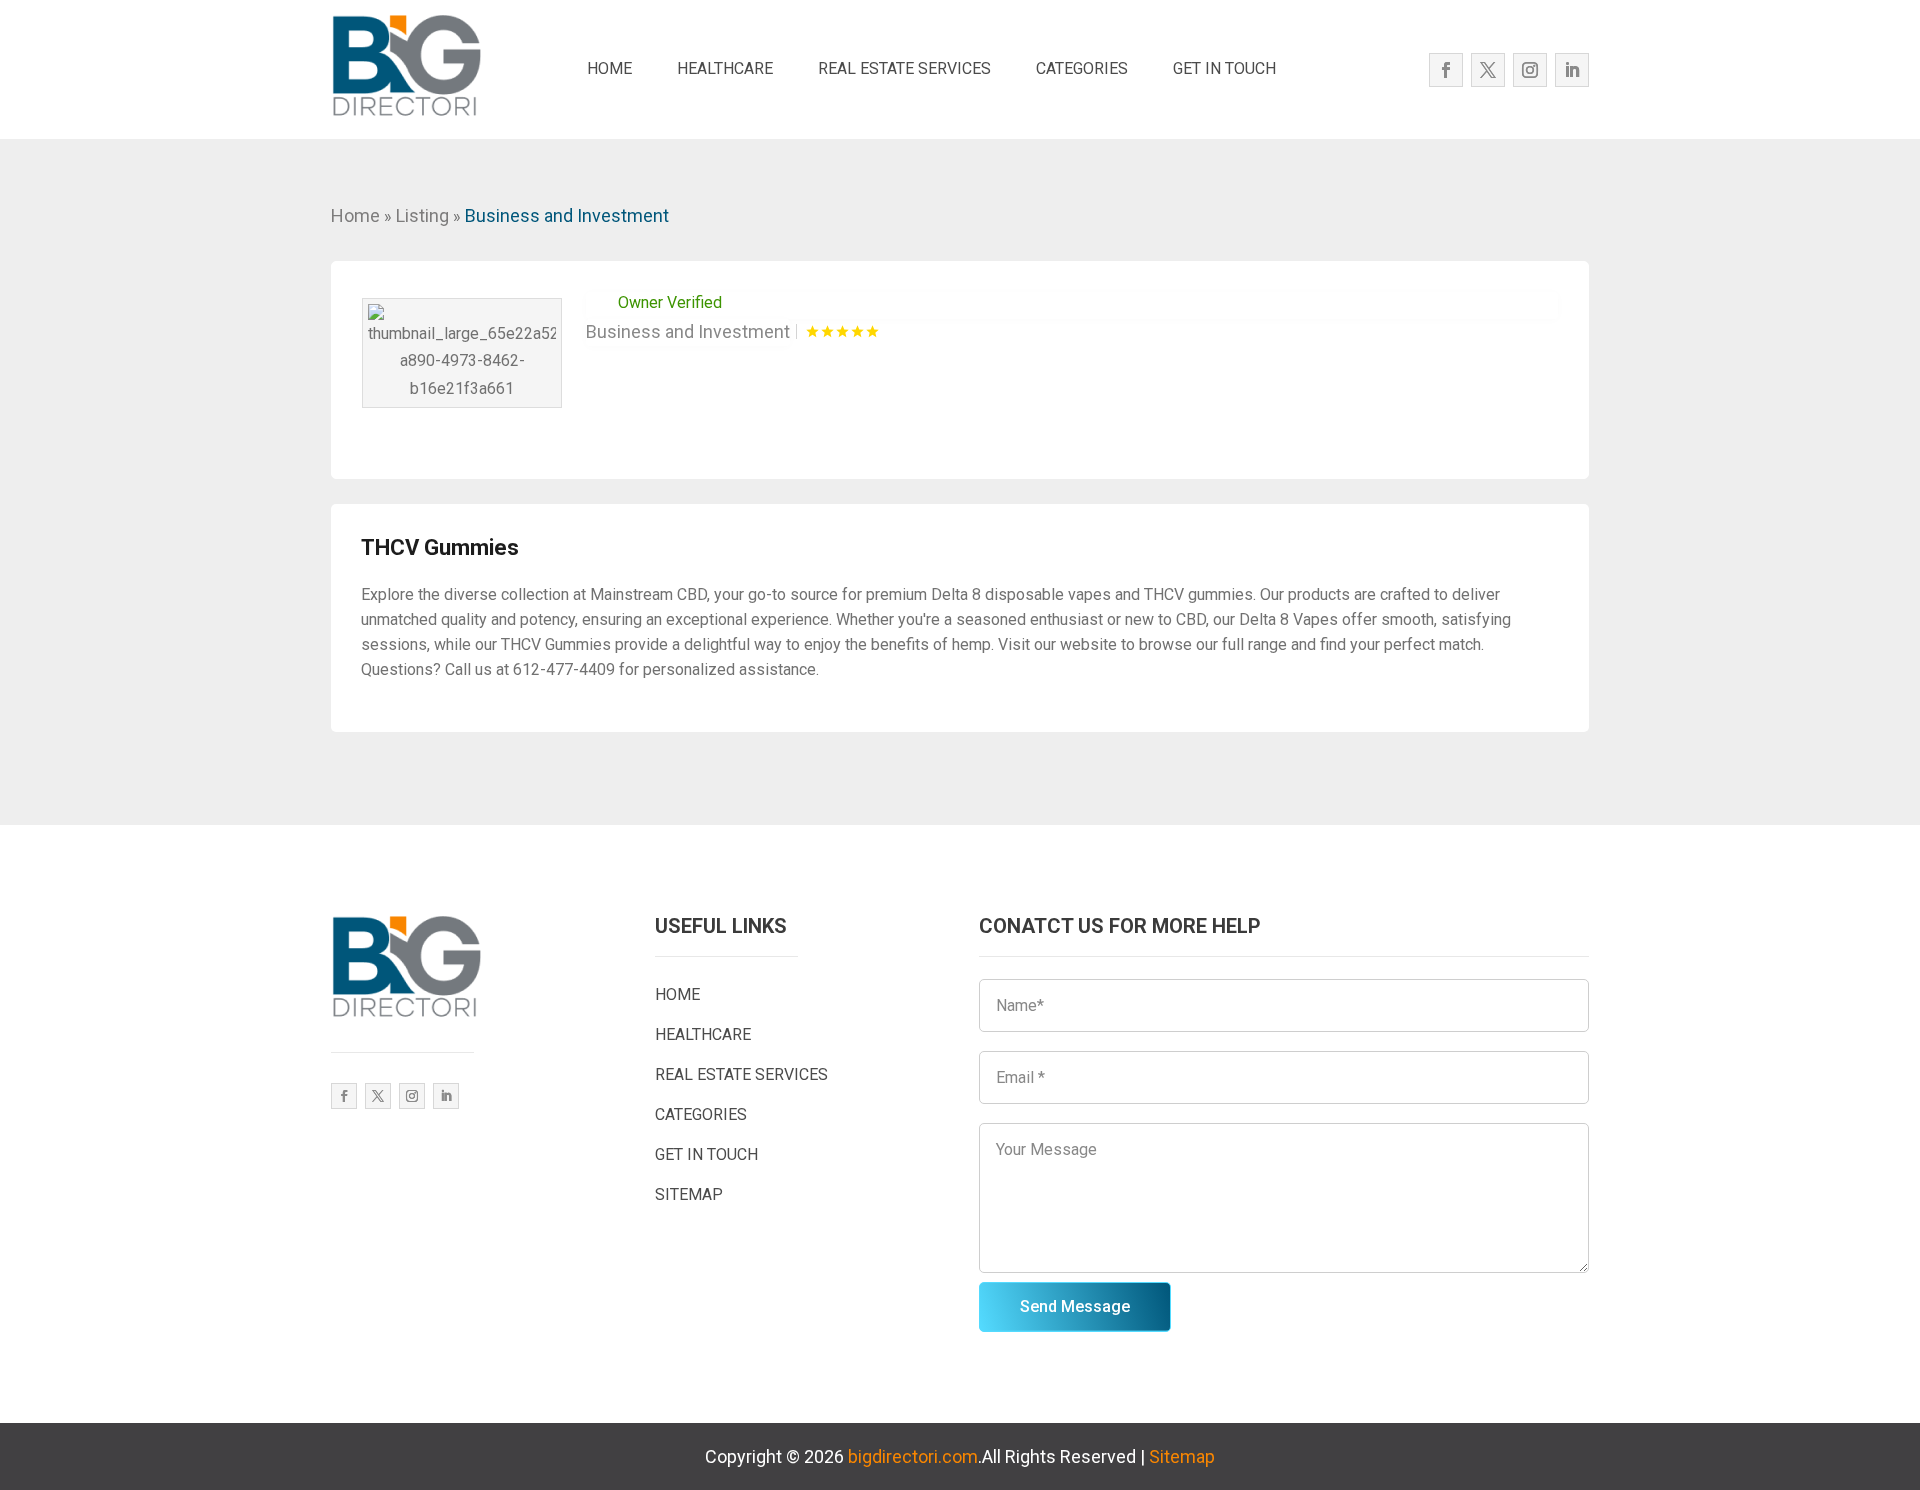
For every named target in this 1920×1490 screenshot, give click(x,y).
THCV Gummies (440, 547)
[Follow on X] (1488, 70)
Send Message (1075, 1306)
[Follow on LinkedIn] (1572, 70)
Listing (422, 215)
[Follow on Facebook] (1446, 70)
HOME (609, 68)
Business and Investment (567, 215)
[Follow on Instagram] (1530, 70)
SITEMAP (689, 1194)
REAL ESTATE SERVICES (904, 68)
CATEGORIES (1082, 68)
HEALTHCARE (725, 68)
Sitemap (1182, 1456)
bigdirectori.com (913, 1456)
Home (355, 215)
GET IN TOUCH (1224, 68)
